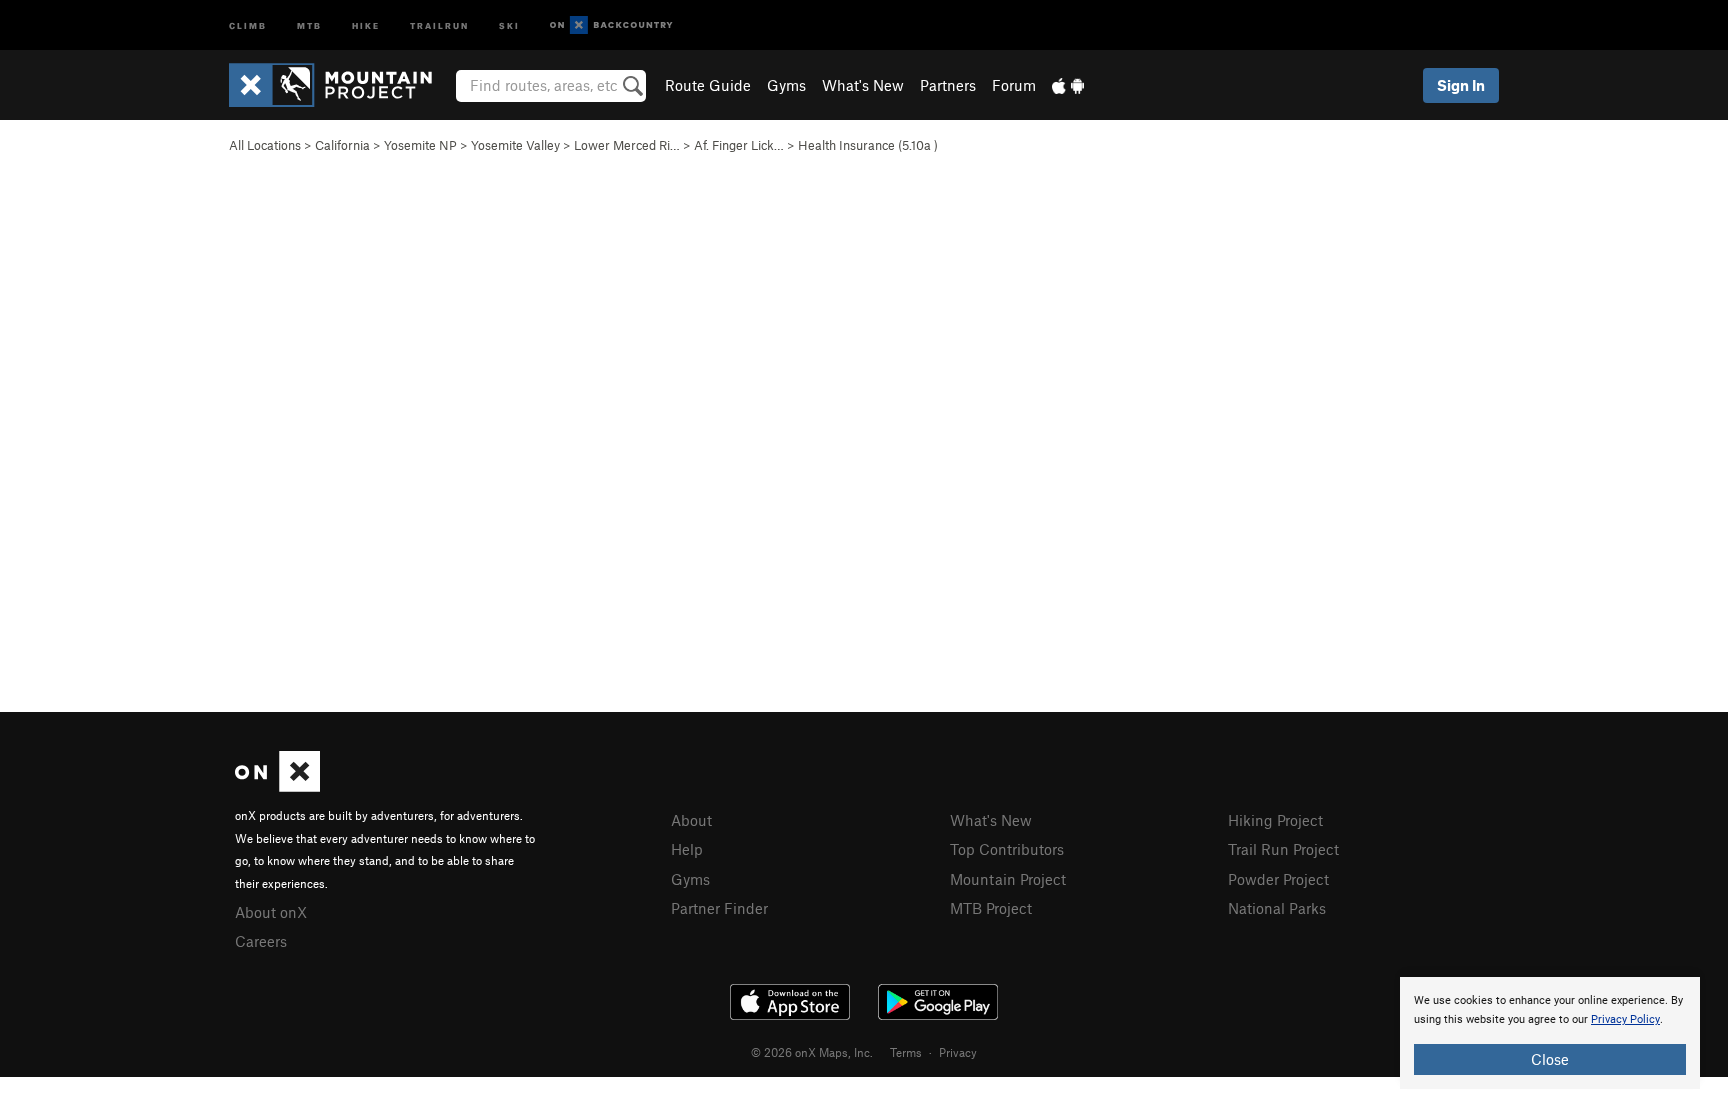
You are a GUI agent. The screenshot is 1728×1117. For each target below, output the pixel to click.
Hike (366, 24)
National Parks (1277, 908)
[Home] (340, 85)
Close (1550, 1059)
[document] (1550, 1033)
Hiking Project (1275, 820)
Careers (261, 941)
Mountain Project (1008, 879)
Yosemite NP (420, 145)
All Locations (265, 145)
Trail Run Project (1283, 849)
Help (687, 849)
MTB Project (991, 908)
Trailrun (439, 24)
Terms (906, 1052)
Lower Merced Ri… (627, 145)
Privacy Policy (1625, 1019)
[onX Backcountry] (611, 25)
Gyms (786, 85)
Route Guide (708, 85)
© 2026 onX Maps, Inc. (812, 1052)
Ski (509, 24)
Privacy (958, 1052)
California (342, 145)
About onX (271, 912)
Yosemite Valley (515, 145)
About (691, 820)
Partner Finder (719, 908)
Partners (948, 85)
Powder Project (1278, 879)
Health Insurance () (868, 145)
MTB (309, 24)
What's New (863, 85)
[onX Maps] (277, 786)
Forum (1014, 85)
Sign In (1461, 85)
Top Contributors (1007, 849)
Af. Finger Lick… (739, 145)
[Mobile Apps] (1068, 85)
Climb (248, 24)
